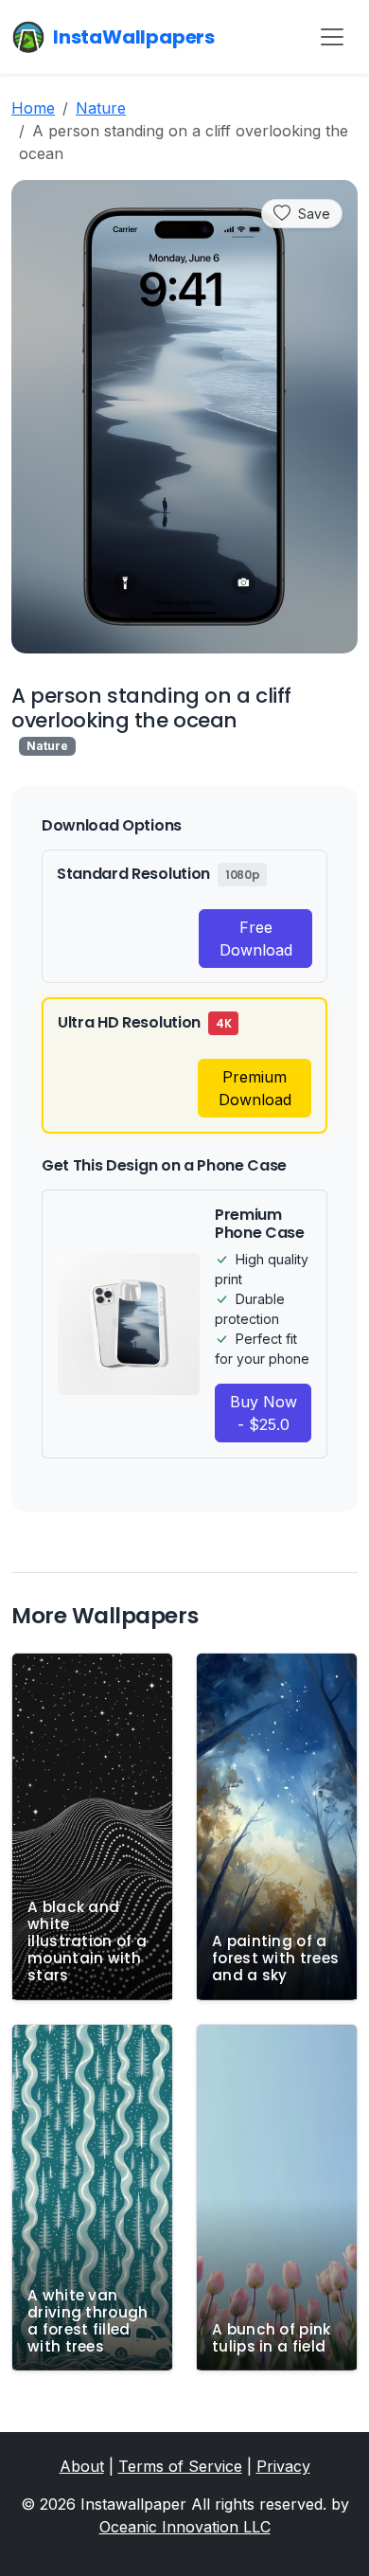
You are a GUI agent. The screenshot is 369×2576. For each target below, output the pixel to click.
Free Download (256, 939)
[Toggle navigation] (332, 37)
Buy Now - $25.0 (264, 1413)
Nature (101, 108)
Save (314, 214)
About (82, 2466)
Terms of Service (180, 2466)
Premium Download (255, 1088)
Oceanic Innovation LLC (185, 2527)
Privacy (283, 2466)
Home (33, 108)
